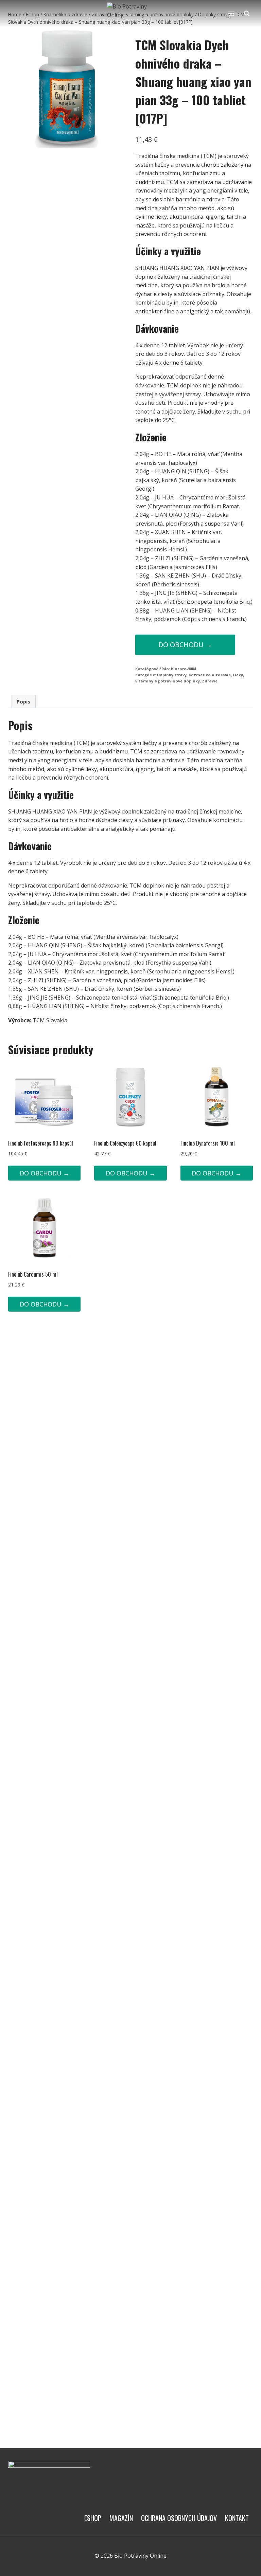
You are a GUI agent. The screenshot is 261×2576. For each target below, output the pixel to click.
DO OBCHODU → (185, 645)
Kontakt (237, 2518)
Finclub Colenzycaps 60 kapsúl (125, 1143)
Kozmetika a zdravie (210, 675)
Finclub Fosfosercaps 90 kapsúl (41, 1143)
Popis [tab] (23, 702)
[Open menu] (231, 13)
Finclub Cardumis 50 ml (33, 1274)
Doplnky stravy (172, 675)
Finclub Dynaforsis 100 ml (208, 1143)
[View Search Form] (247, 14)
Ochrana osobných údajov (179, 2518)
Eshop (93, 2518)
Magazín (121, 2518)
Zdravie (210, 681)
